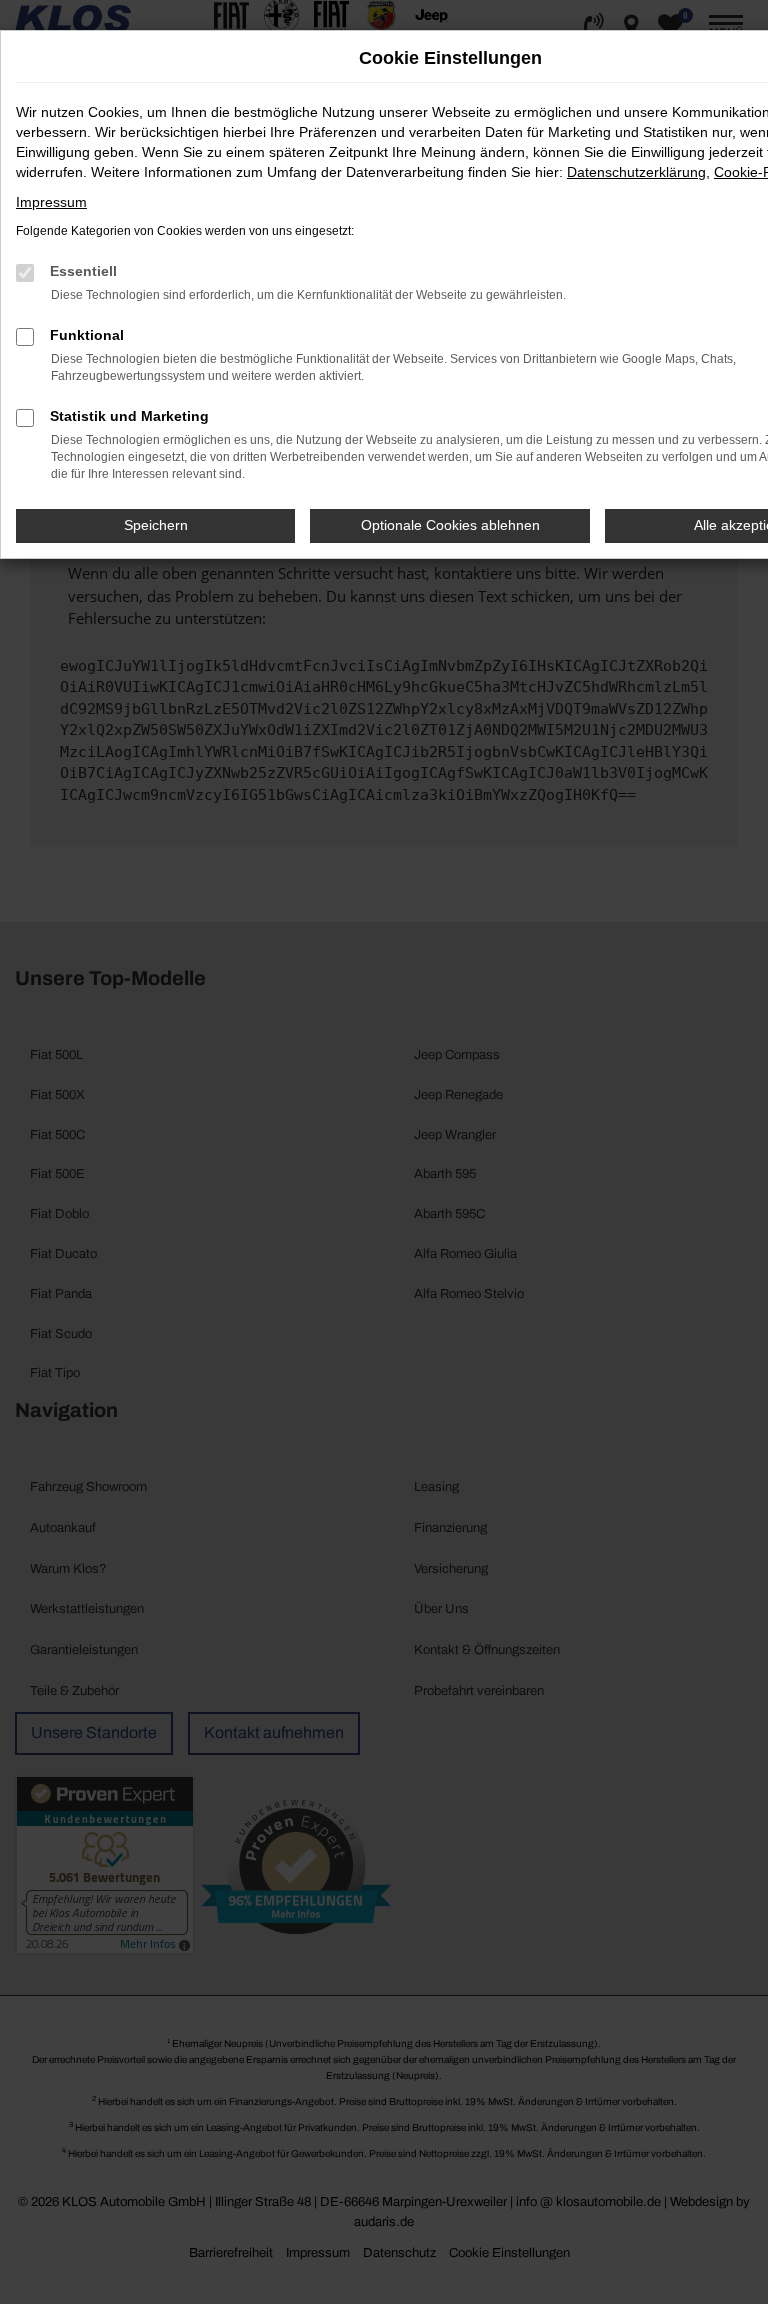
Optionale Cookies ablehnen (450, 525)
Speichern (156, 525)
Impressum (51, 202)
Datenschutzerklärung (636, 172)
